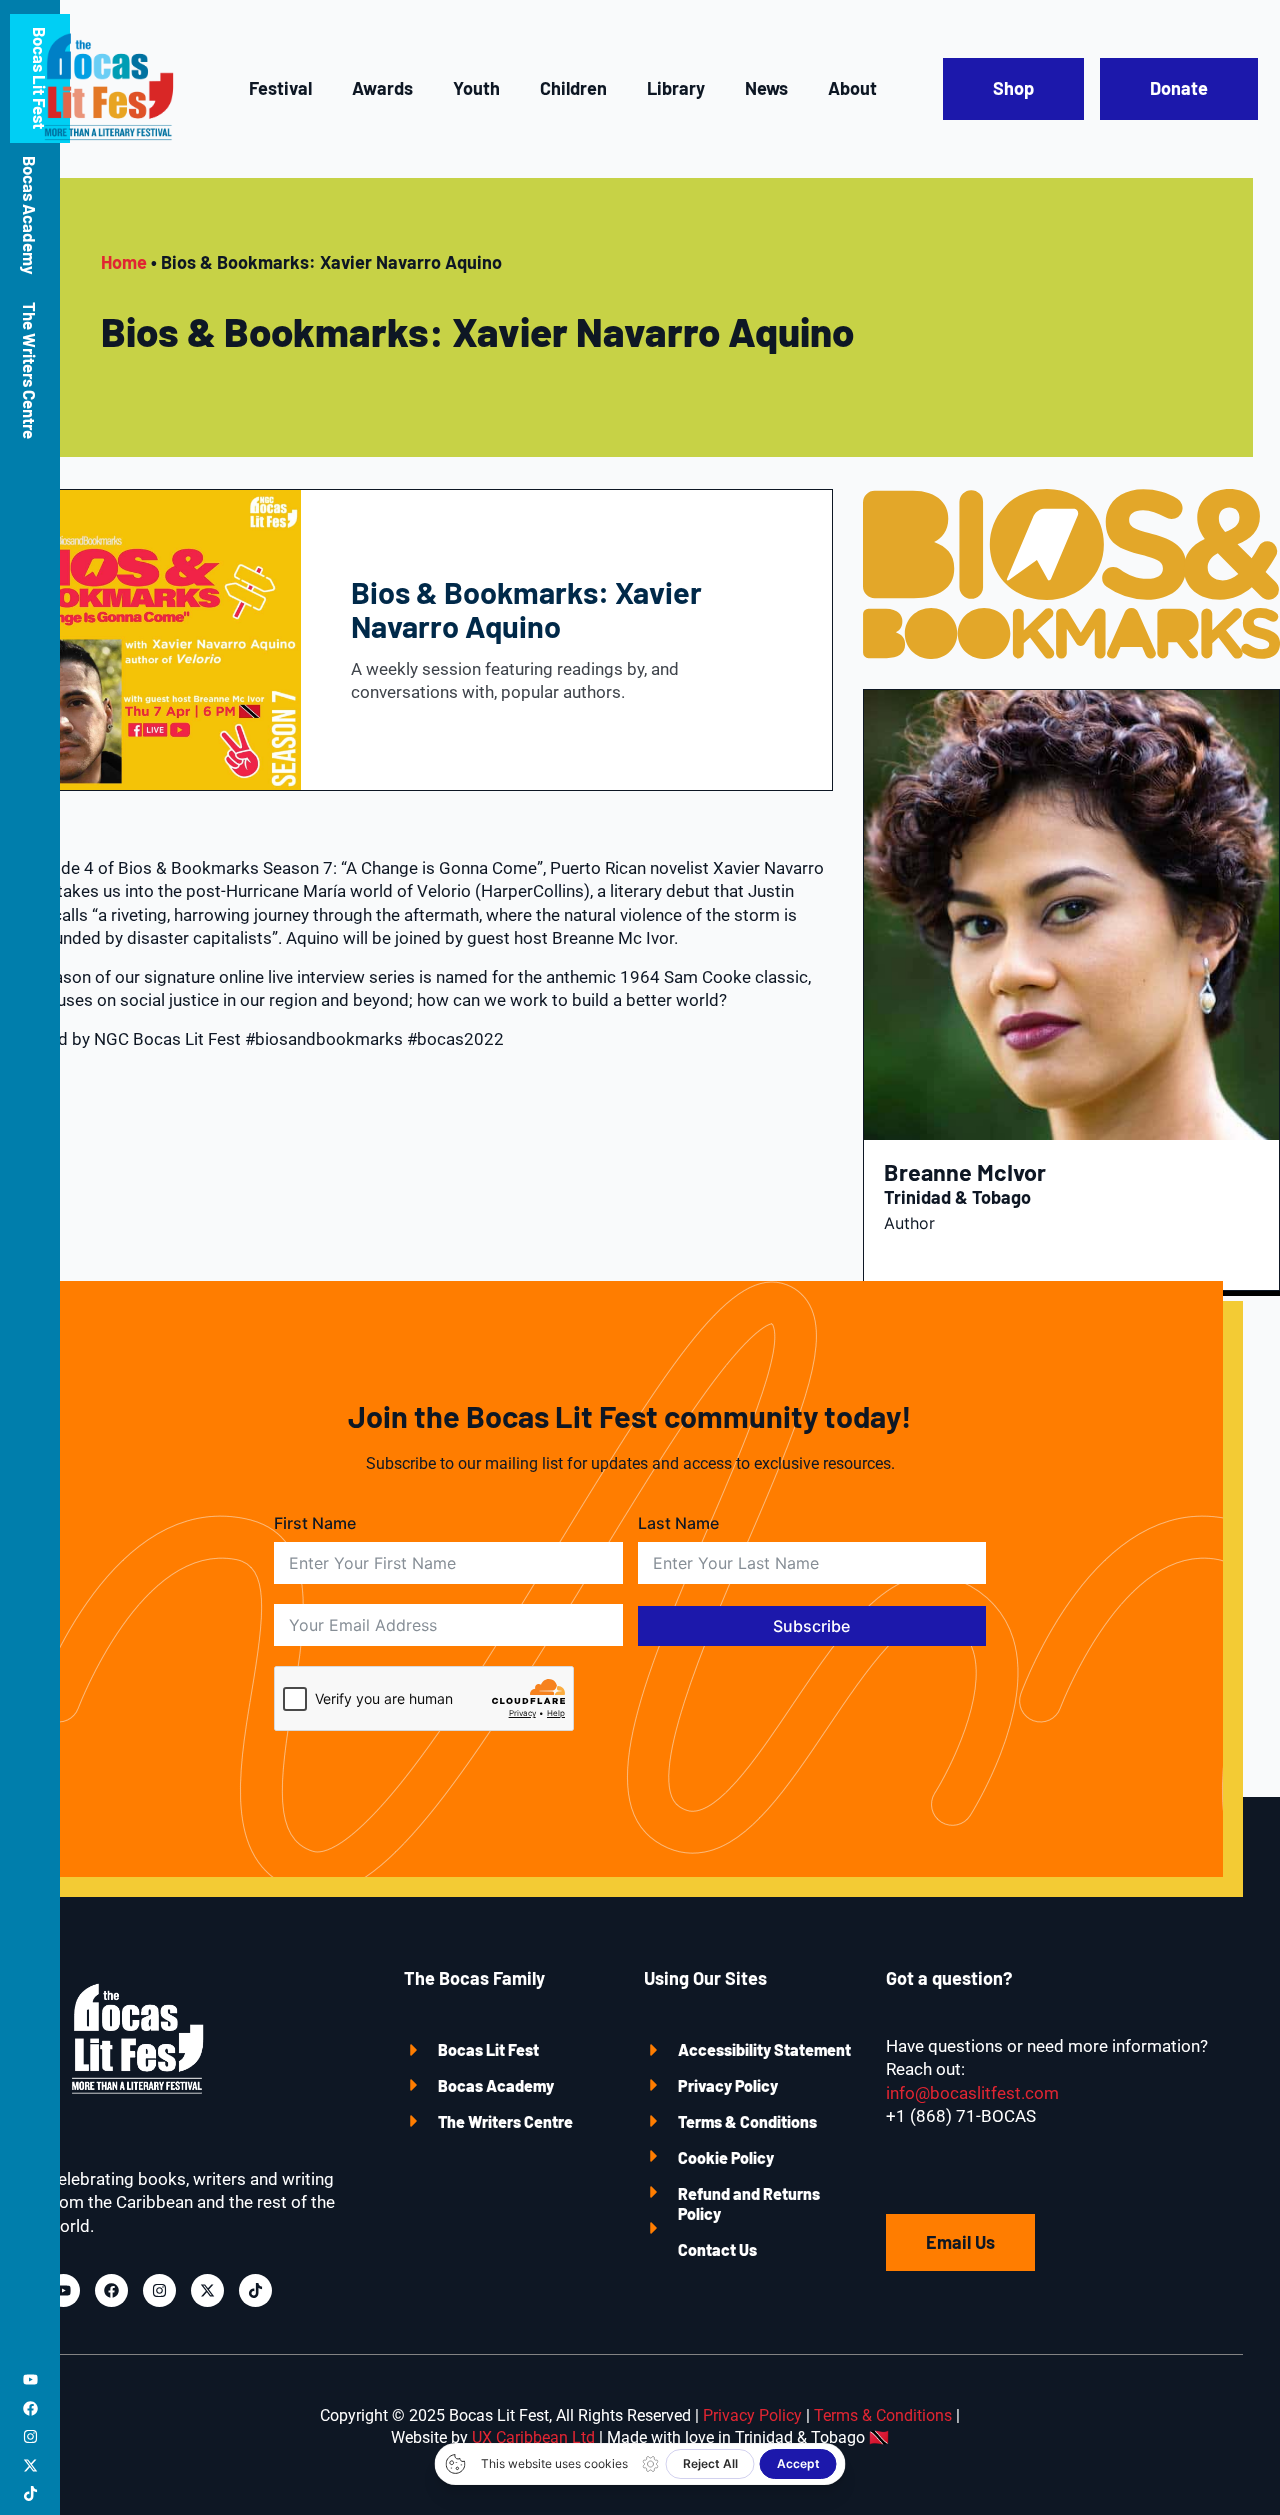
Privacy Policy (728, 2085)
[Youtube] (30, 2379)
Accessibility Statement (764, 2049)
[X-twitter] (30, 2465)
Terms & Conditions (747, 2121)
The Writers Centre (30, 370)
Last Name (678, 1523)
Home (124, 262)
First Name (315, 1523)
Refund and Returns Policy (749, 2203)
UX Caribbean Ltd (533, 2437)
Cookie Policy (726, 2157)
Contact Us (717, 2249)
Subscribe (811, 1626)
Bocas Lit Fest (488, 2049)
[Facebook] (30, 2408)
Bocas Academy (30, 215)
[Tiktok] (30, 2493)
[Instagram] (30, 2436)
